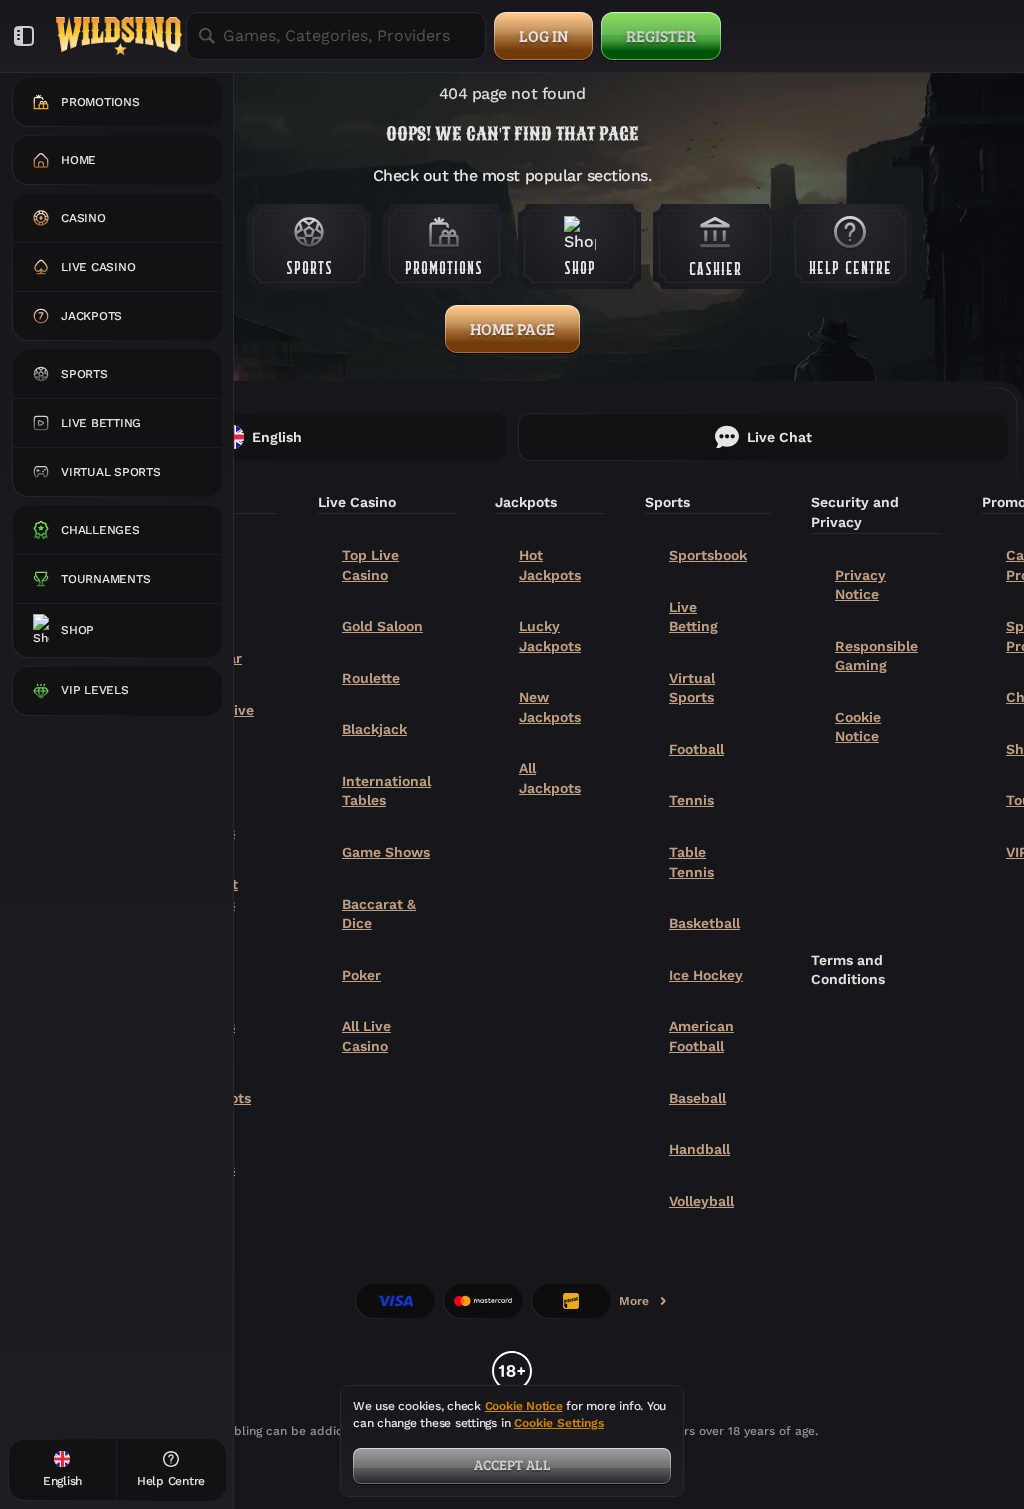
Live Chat (779, 437)
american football (701, 1036)
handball (699, 1149)
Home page (512, 328)
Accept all (512, 1464)
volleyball (701, 1201)
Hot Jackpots (550, 565)
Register (661, 35)
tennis (691, 800)
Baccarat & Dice (379, 914)
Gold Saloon (382, 626)
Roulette (371, 678)
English (277, 437)
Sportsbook (708, 555)
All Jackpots (550, 778)
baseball (697, 1098)
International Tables (386, 791)
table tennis (691, 862)
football (696, 749)
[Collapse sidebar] (24, 36)
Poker (361, 975)
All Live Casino (366, 1036)
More (644, 1305)
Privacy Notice (860, 585)
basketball (704, 923)
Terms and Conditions (848, 970)
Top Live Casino (370, 565)
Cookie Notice (858, 727)
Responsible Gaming (876, 656)
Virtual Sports (692, 688)
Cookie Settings (559, 1423)
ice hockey (706, 975)
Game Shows (386, 852)
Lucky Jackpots (550, 636)
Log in (543, 35)
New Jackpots (550, 707)
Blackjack (374, 729)
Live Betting (693, 617)
